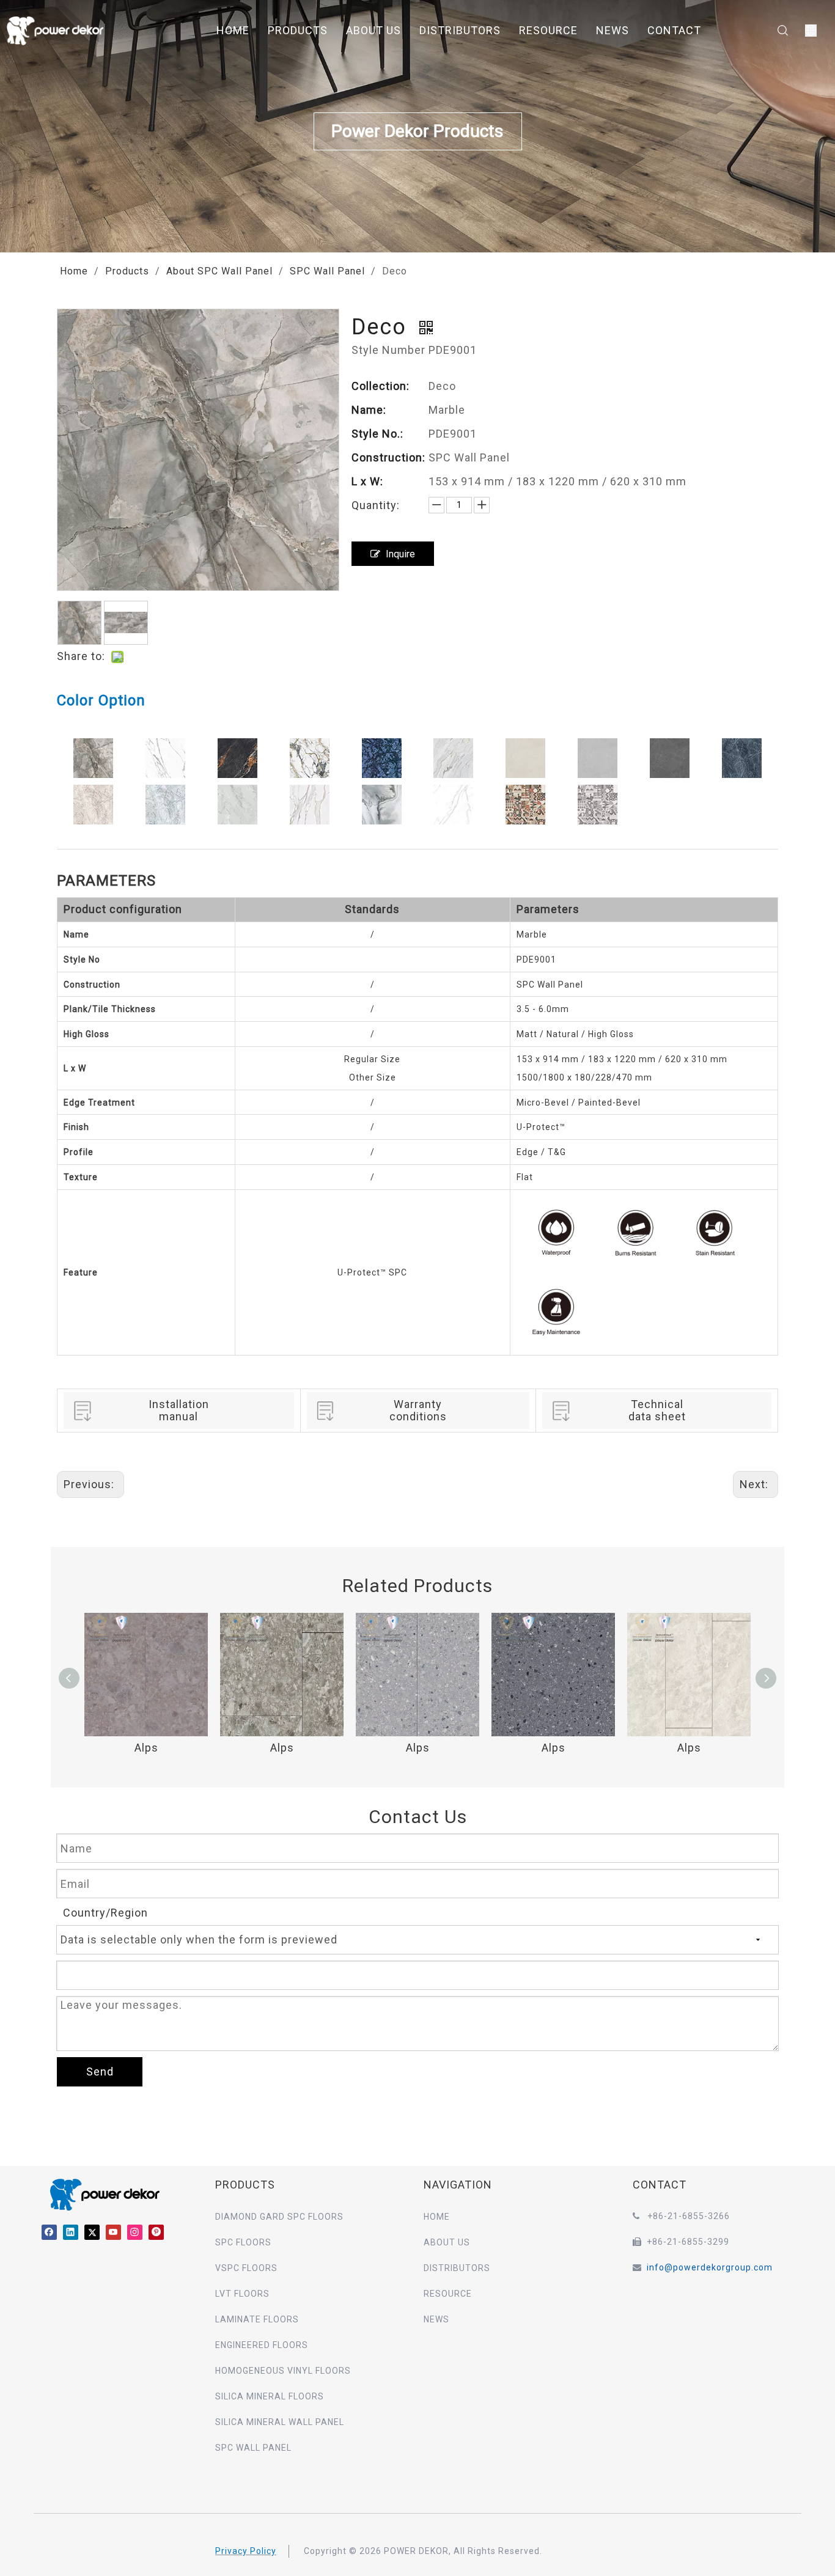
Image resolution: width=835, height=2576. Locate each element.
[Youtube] (113, 2232)
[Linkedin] (71, 2232)
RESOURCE (548, 30)
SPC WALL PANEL (253, 2448)
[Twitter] (92, 2232)
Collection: (381, 386)
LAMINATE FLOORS (257, 2319)
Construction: (388, 457)
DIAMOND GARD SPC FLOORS (279, 2217)
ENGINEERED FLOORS (262, 2345)
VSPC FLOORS (246, 2268)
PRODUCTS (298, 30)
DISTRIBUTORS (460, 30)
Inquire (400, 554)
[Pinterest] (156, 2232)
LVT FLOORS (242, 2294)
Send (100, 2071)
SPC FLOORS (243, 2242)
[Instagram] (135, 2232)
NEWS (612, 30)
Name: (369, 410)
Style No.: (377, 434)
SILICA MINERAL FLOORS (270, 2396)
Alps (146, 1748)
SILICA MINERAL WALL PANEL (280, 2422)
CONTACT (674, 30)
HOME (233, 30)
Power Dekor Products (417, 131)
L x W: (367, 481)
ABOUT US (373, 30)
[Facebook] (49, 2232)
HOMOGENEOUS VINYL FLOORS (283, 2371)
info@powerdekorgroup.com (710, 2267)
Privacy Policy (246, 2551)
